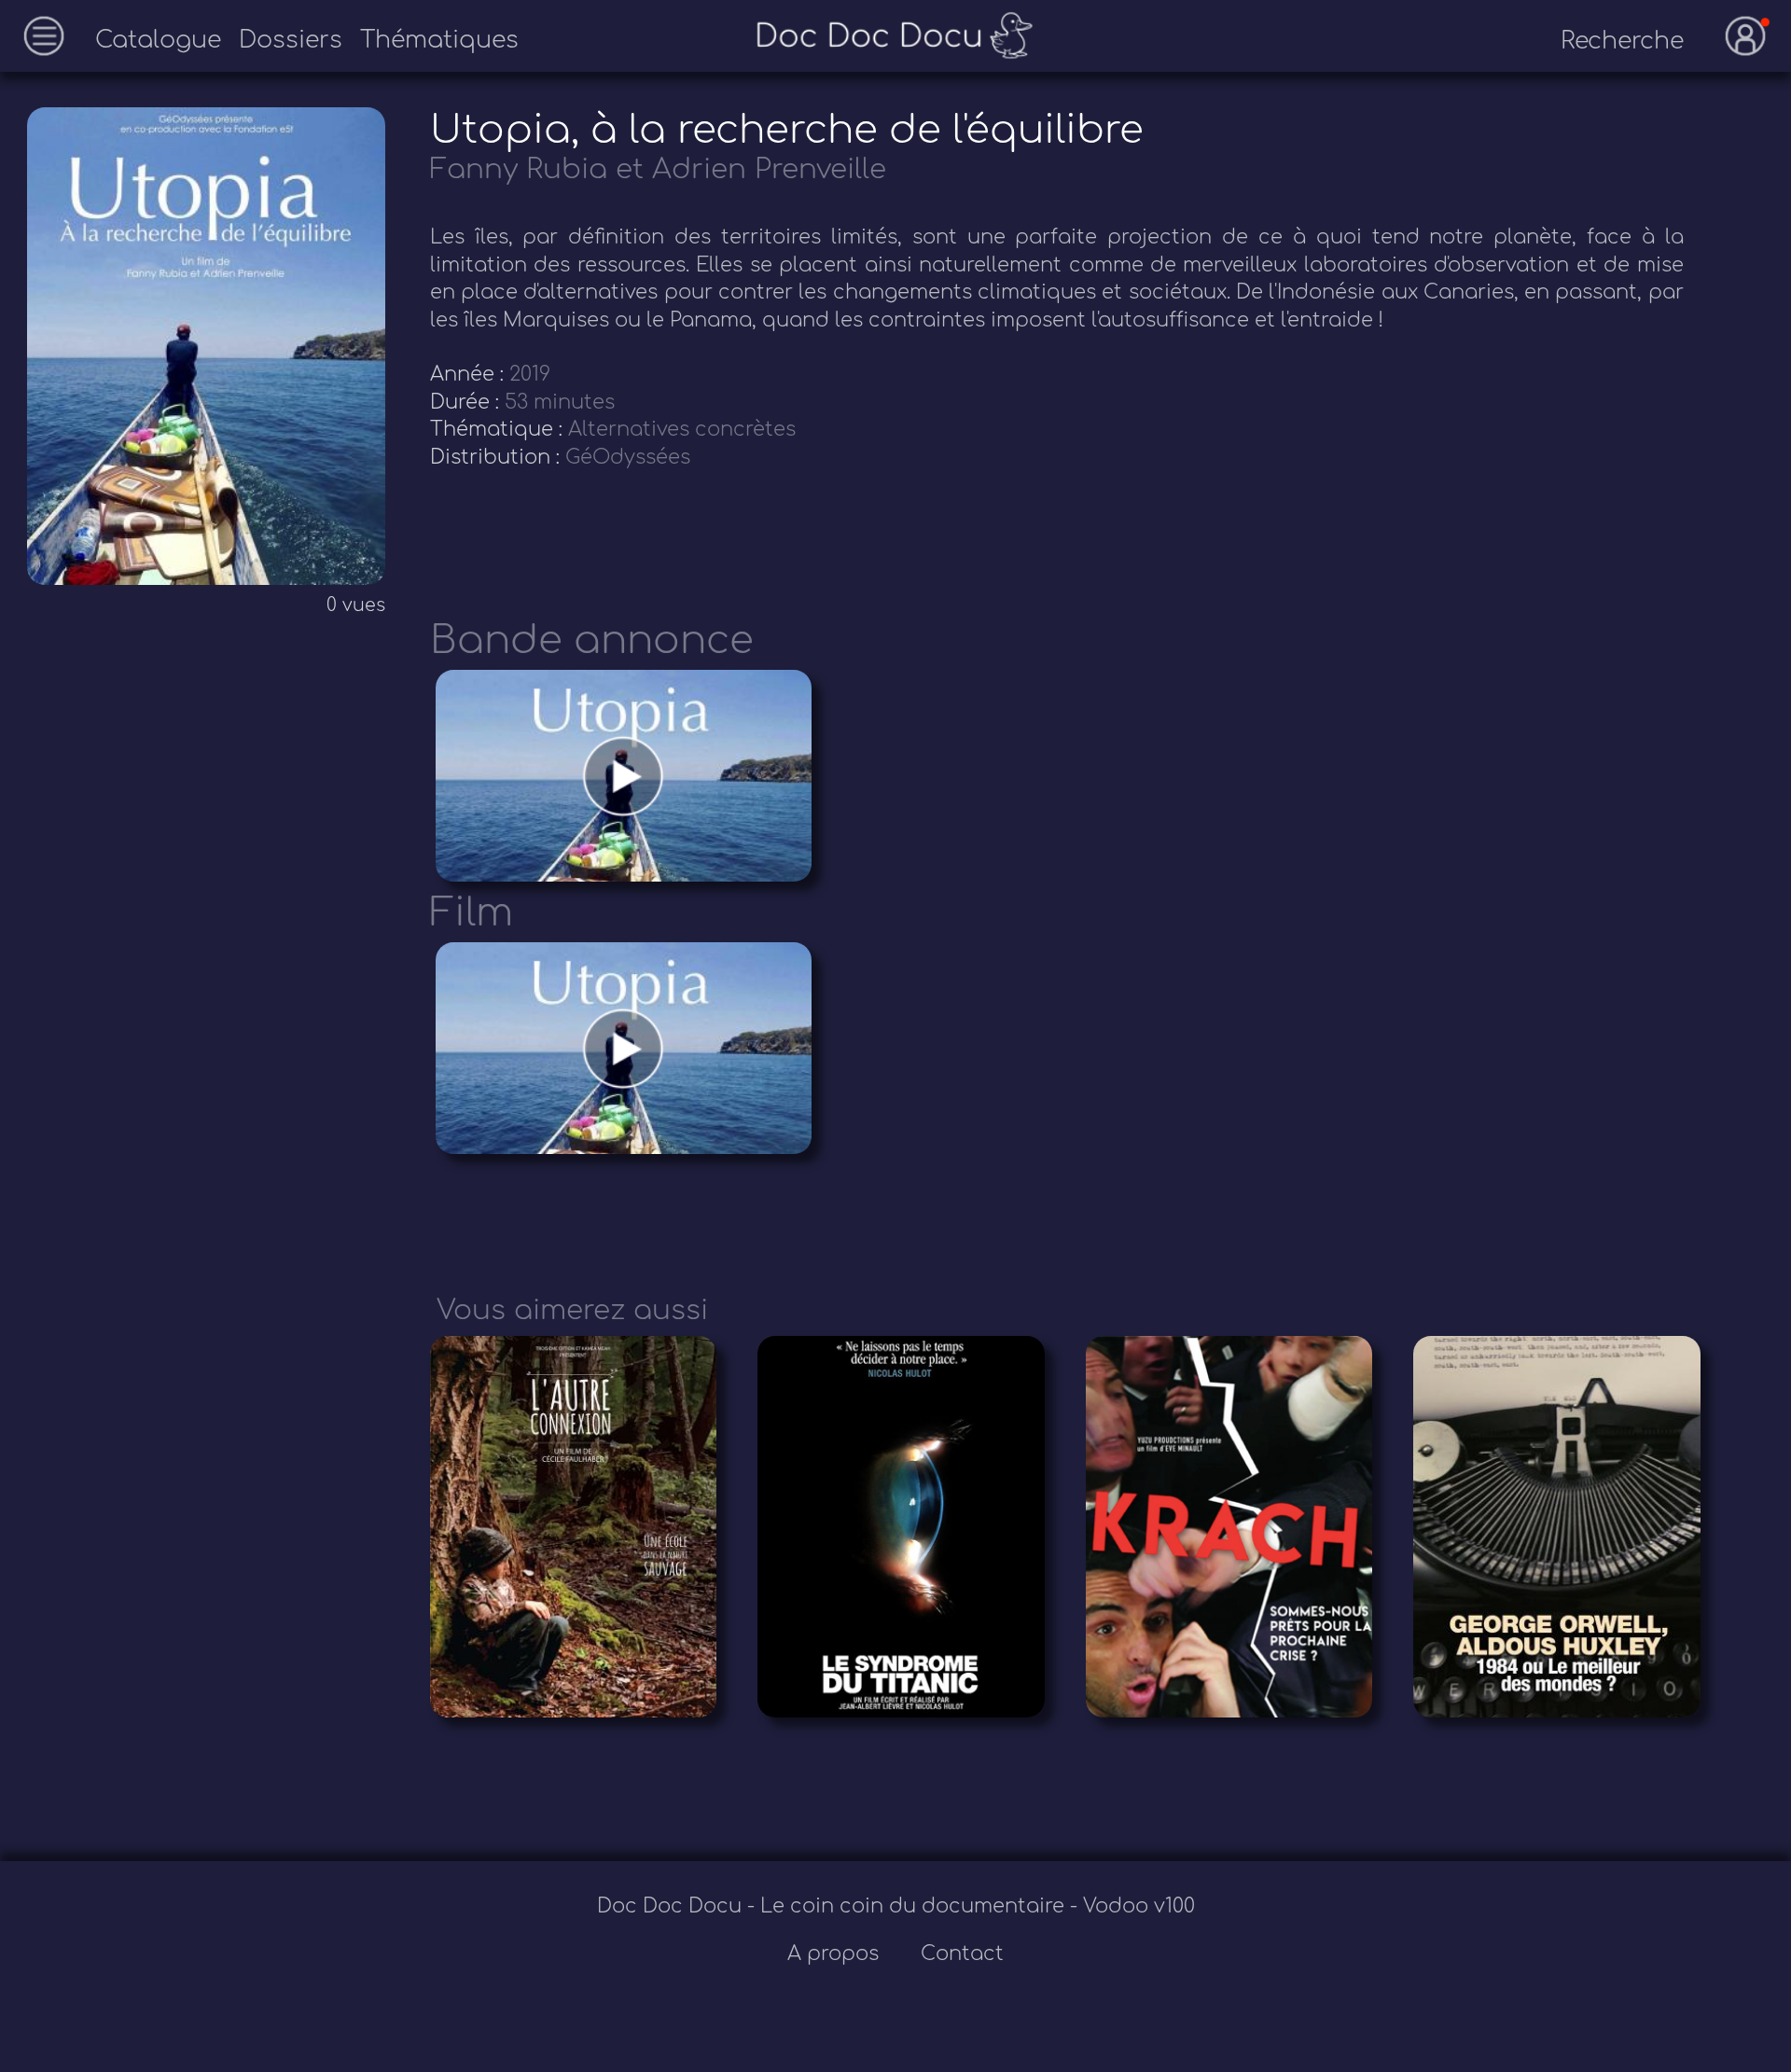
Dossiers (291, 40)
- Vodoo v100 (1132, 1906)
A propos (836, 1954)
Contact (962, 1954)
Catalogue (158, 40)
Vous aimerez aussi (572, 1310)
